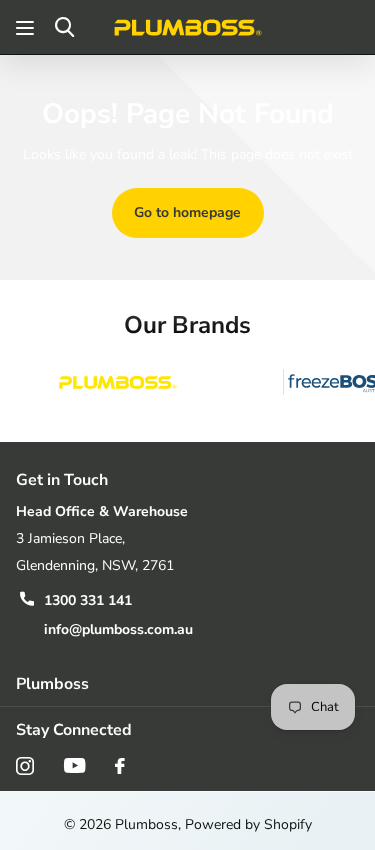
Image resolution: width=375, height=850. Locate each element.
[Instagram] (25, 766)
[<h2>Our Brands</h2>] (118, 383)
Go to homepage (187, 212)
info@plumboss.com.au (118, 629)
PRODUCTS (27, 27)
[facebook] (120, 766)
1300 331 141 (88, 600)
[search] (64, 27)
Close (187, 683)
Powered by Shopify (248, 824)
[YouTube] (74, 765)
